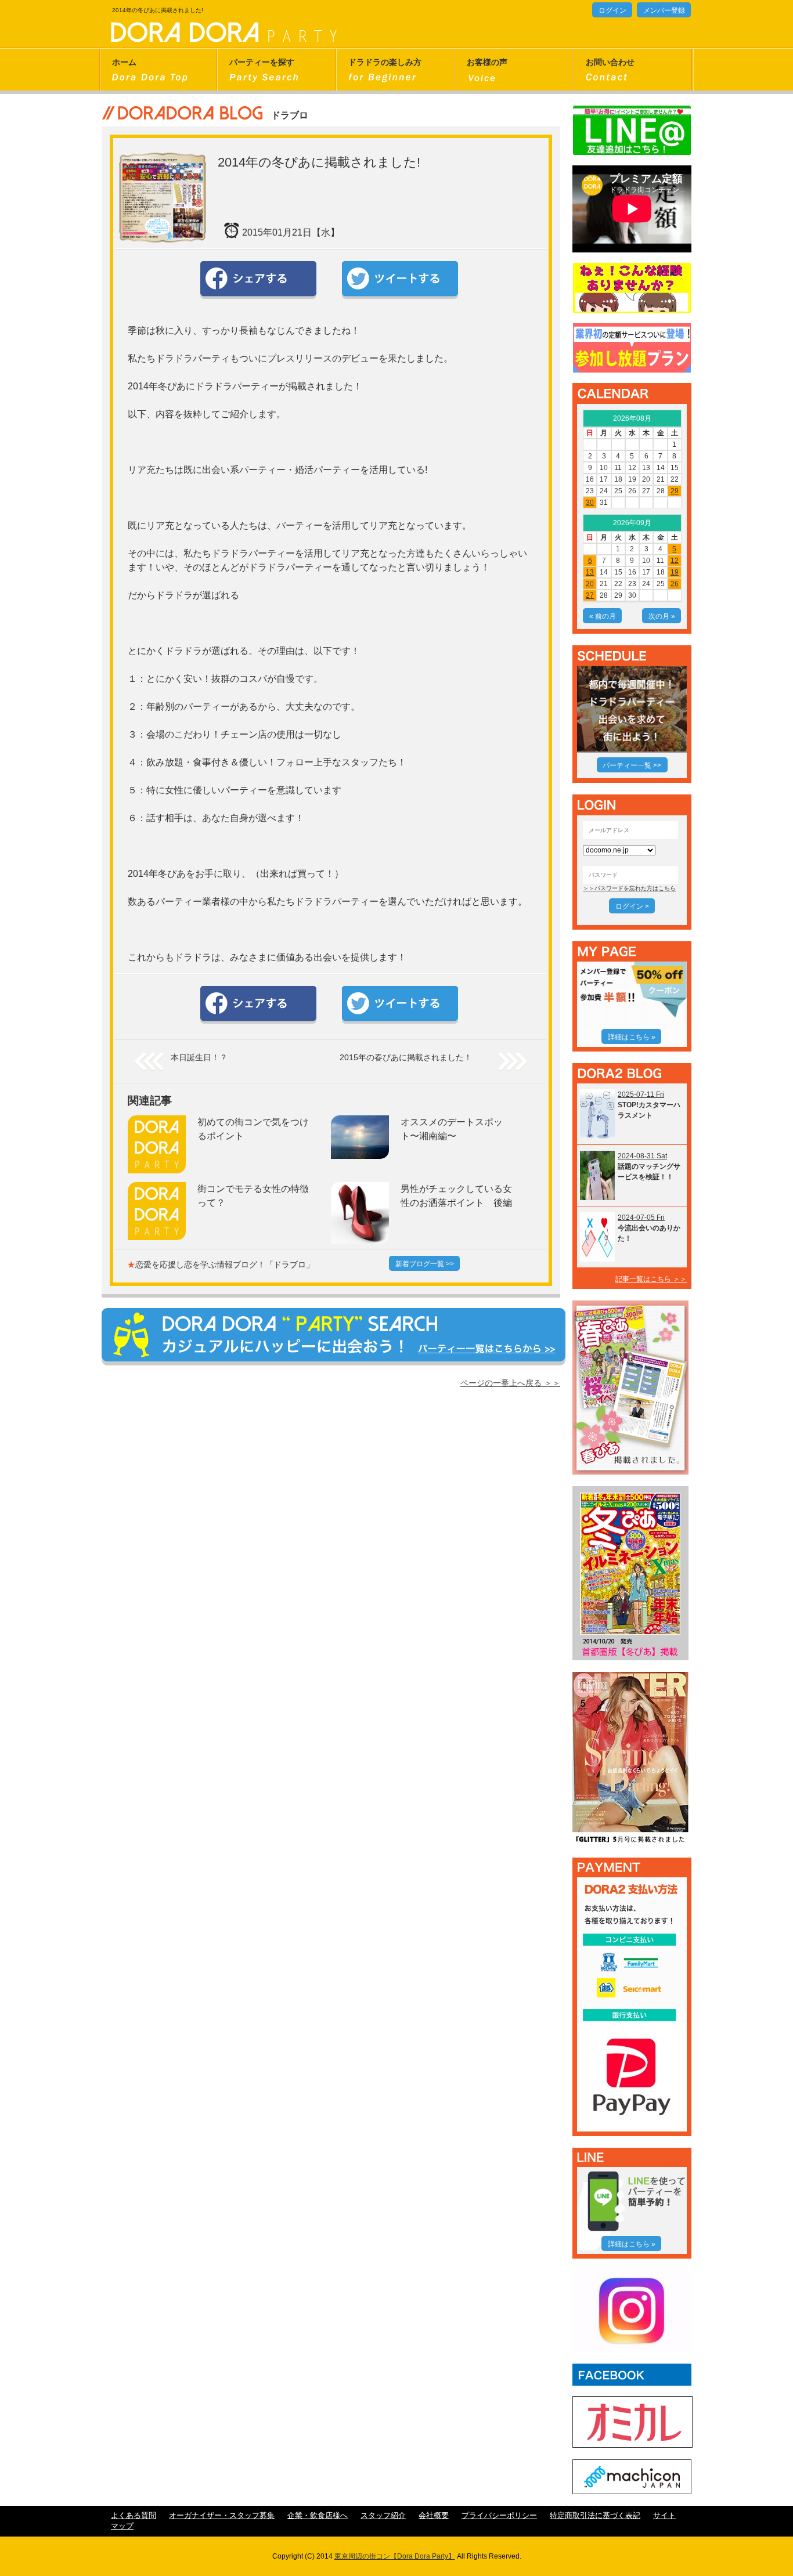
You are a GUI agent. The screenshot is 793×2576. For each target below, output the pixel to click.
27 (590, 595)
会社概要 (434, 2516)
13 (590, 572)
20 (590, 584)
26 (675, 584)
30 (590, 503)
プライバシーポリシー (499, 2516)
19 (675, 572)
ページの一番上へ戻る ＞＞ (510, 1383)
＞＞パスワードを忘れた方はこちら (629, 888)
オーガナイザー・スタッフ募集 (222, 2516)
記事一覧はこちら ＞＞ (651, 1279)
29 (675, 491)
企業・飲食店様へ (318, 2516)
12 (675, 561)
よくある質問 (134, 2516)
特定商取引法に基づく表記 (595, 2516)
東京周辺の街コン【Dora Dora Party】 (395, 2556)
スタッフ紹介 (383, 2516)
